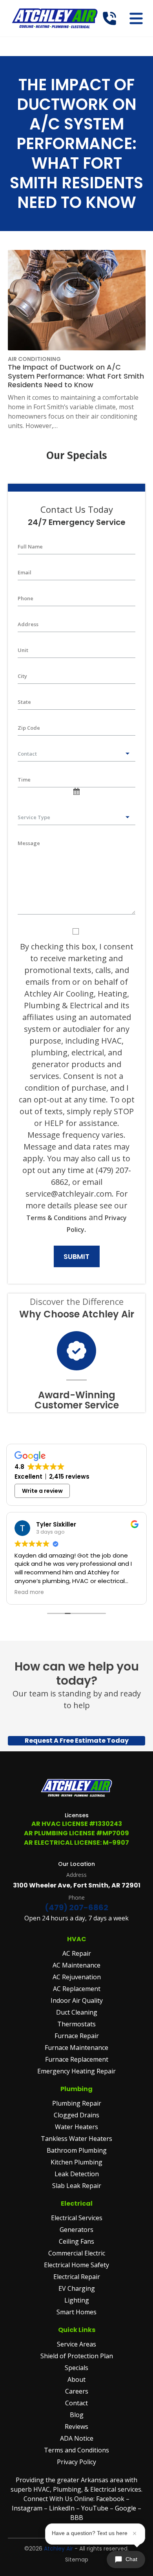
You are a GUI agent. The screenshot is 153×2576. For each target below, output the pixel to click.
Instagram (27, 2508)
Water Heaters (76, 2127)
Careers (77, 2391)
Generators (76, 2230)
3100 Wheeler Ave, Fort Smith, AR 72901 (77, 1885)
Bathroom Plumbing (77, 2150)
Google (126, 2508)
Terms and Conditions (76, 2450)
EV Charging (77, 2288)
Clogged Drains (76, 2115)
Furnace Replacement (77, 2059)
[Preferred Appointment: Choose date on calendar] (76, 793)
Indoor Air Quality (77, 2000)
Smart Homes (76, 2312)
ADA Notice (77, 2438)
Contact (76, 2403)
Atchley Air (58, 2549)
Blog (77, 2415)
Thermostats (76, 2024)
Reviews (76, 2427)
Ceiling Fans (76, 2241)
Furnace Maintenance (76, 2048)
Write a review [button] (42, 1491)
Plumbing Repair (77, 2103)
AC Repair (77, 1953)
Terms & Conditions (56, 1218)
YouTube (95, 2508)
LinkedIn (63, 2508)
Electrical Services (77, 2218)
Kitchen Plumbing (76, 2162)
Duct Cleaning (77, 2012)
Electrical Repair (77, 2277)
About (76, 2379)
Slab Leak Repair (77, 2186)
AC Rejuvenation (77, 1977)
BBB (77, 2518)
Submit (76, 1256)
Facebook (110, 2499)
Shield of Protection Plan (77, 2356)
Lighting (77, 2300)
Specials (76, 2368)
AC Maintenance (76, 1965)
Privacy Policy (76, 2462)
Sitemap (77, 2560)
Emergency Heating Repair (76, 2071)
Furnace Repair (77, 2036)
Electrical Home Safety (76, 2265)
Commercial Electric (77, 2253)
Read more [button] (29, 1592)
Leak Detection (77, 2174)
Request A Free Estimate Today (77, 1741)
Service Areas (76, 2344)
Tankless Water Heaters (76, 2139)
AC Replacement (77, 1989)
